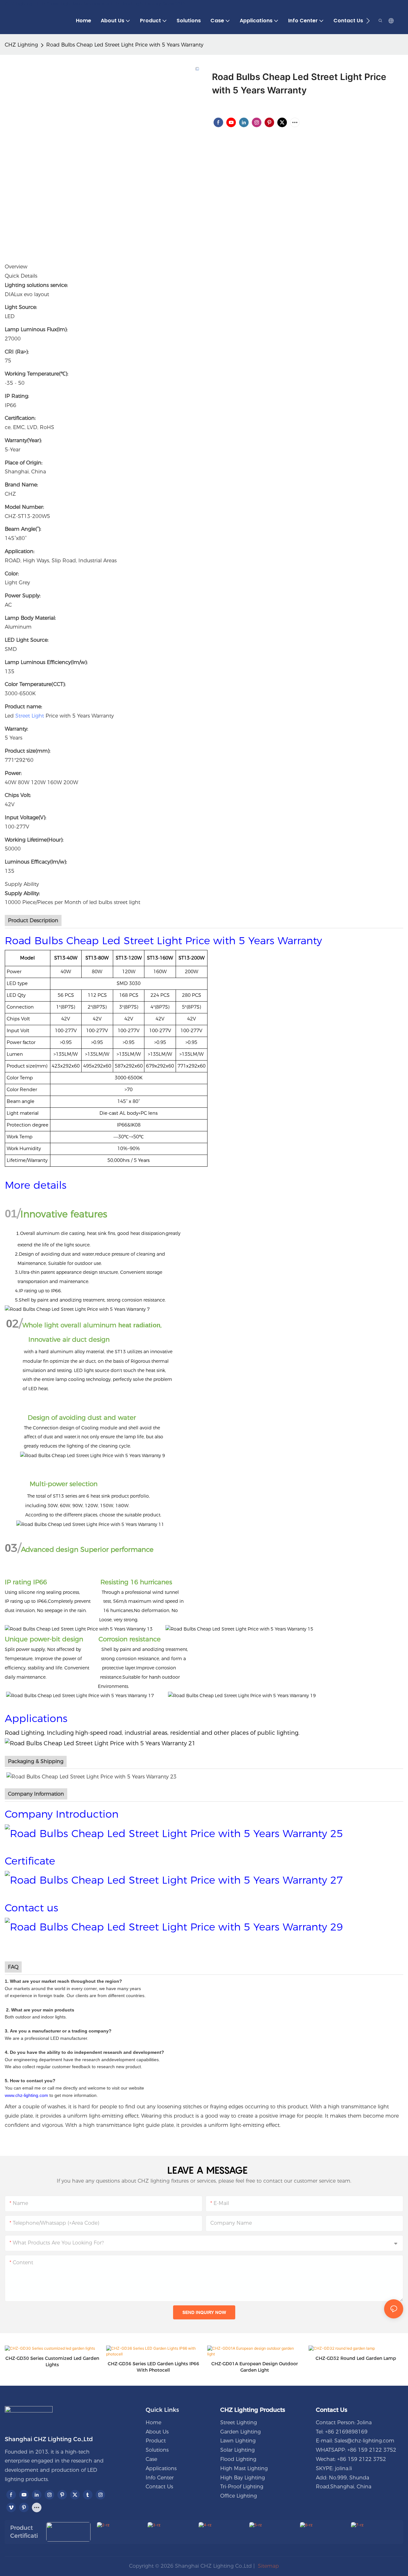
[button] (368, 21)
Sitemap (268, 2566)
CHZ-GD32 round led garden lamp (356, 2358)
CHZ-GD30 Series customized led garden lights (52, 2361)
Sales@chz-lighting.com (364, 2441)
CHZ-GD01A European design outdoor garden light (255, 2367)
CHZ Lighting (21, 45)
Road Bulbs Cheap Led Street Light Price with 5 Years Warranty (125, 45)
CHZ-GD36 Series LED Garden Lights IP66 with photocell (153, 2367)
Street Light (30, 716)
